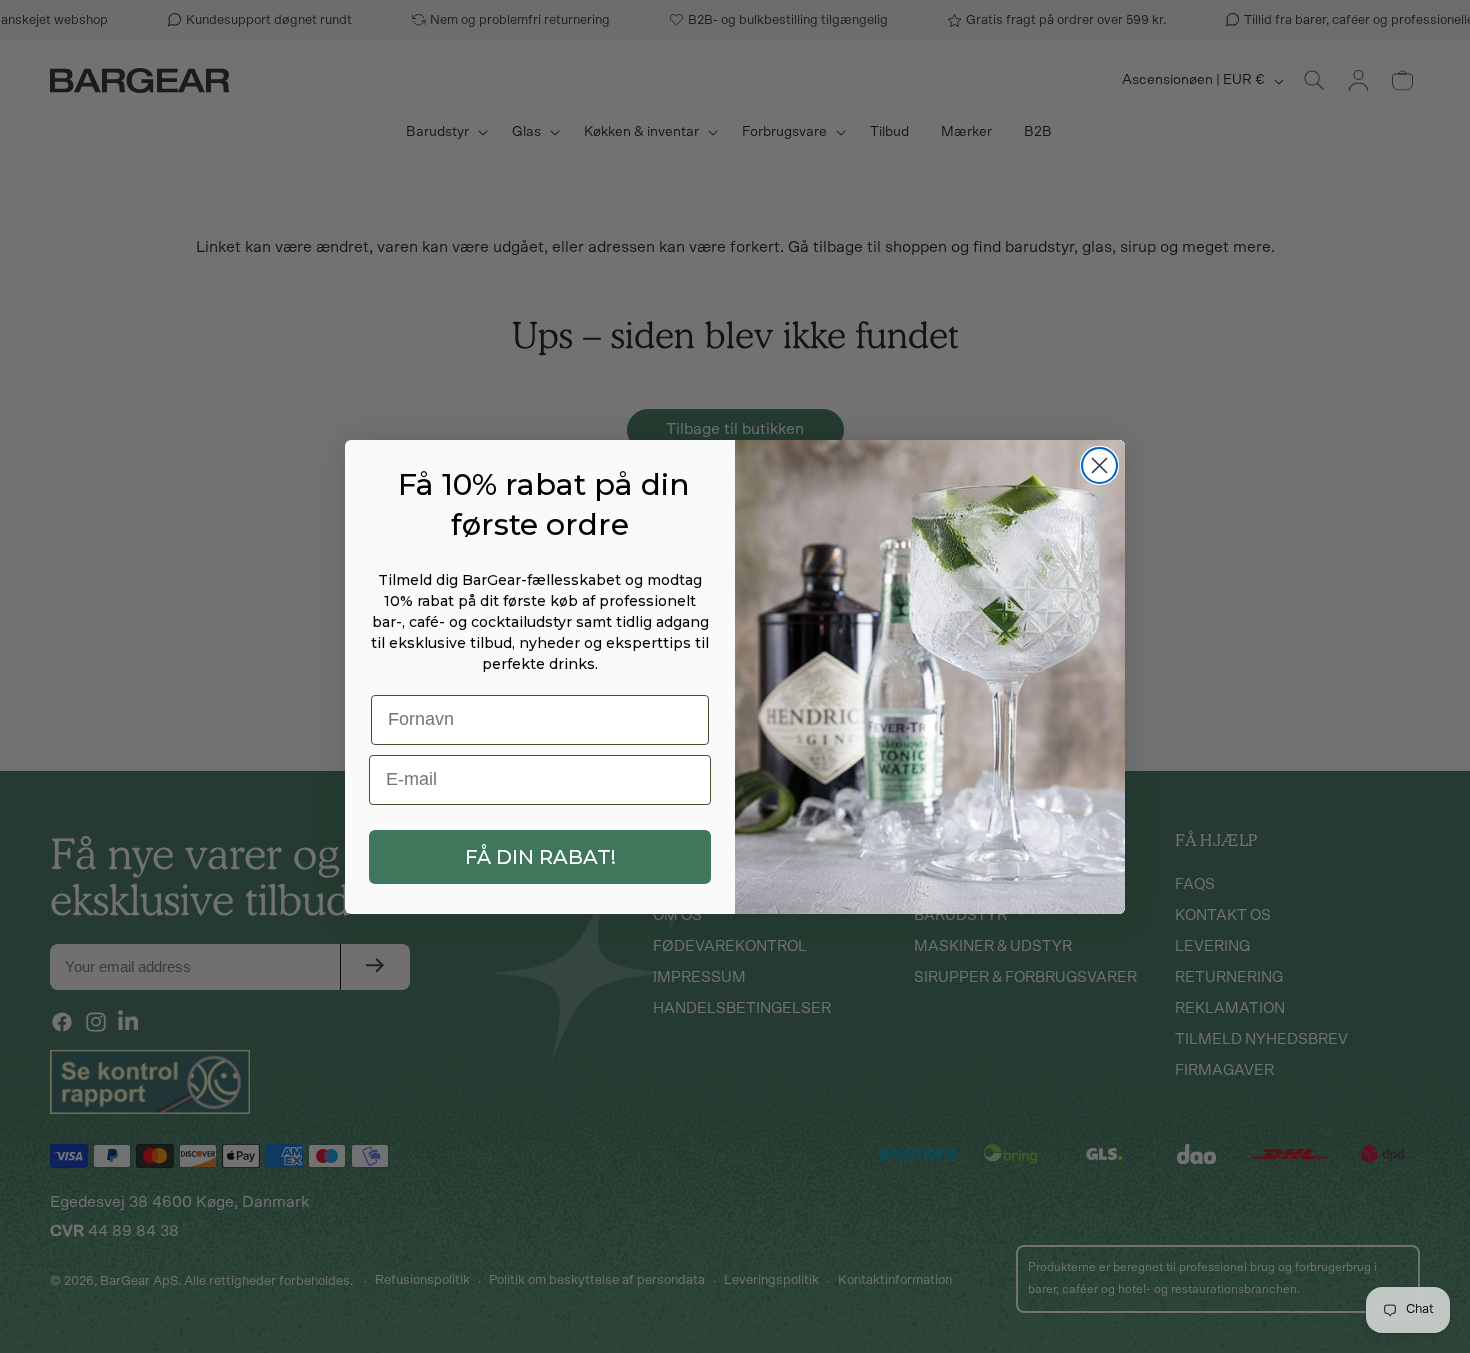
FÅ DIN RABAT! (540, 857)
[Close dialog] (1099, 465)
